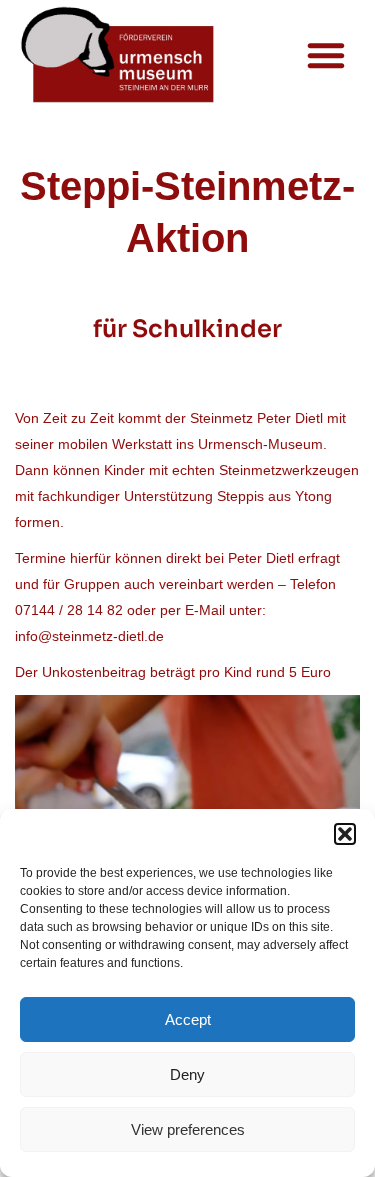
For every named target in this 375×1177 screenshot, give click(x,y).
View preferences (188, 1129)
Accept (188, 1019)
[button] (345, 834)
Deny (187, 1074)
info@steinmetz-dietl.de (89, 636)
